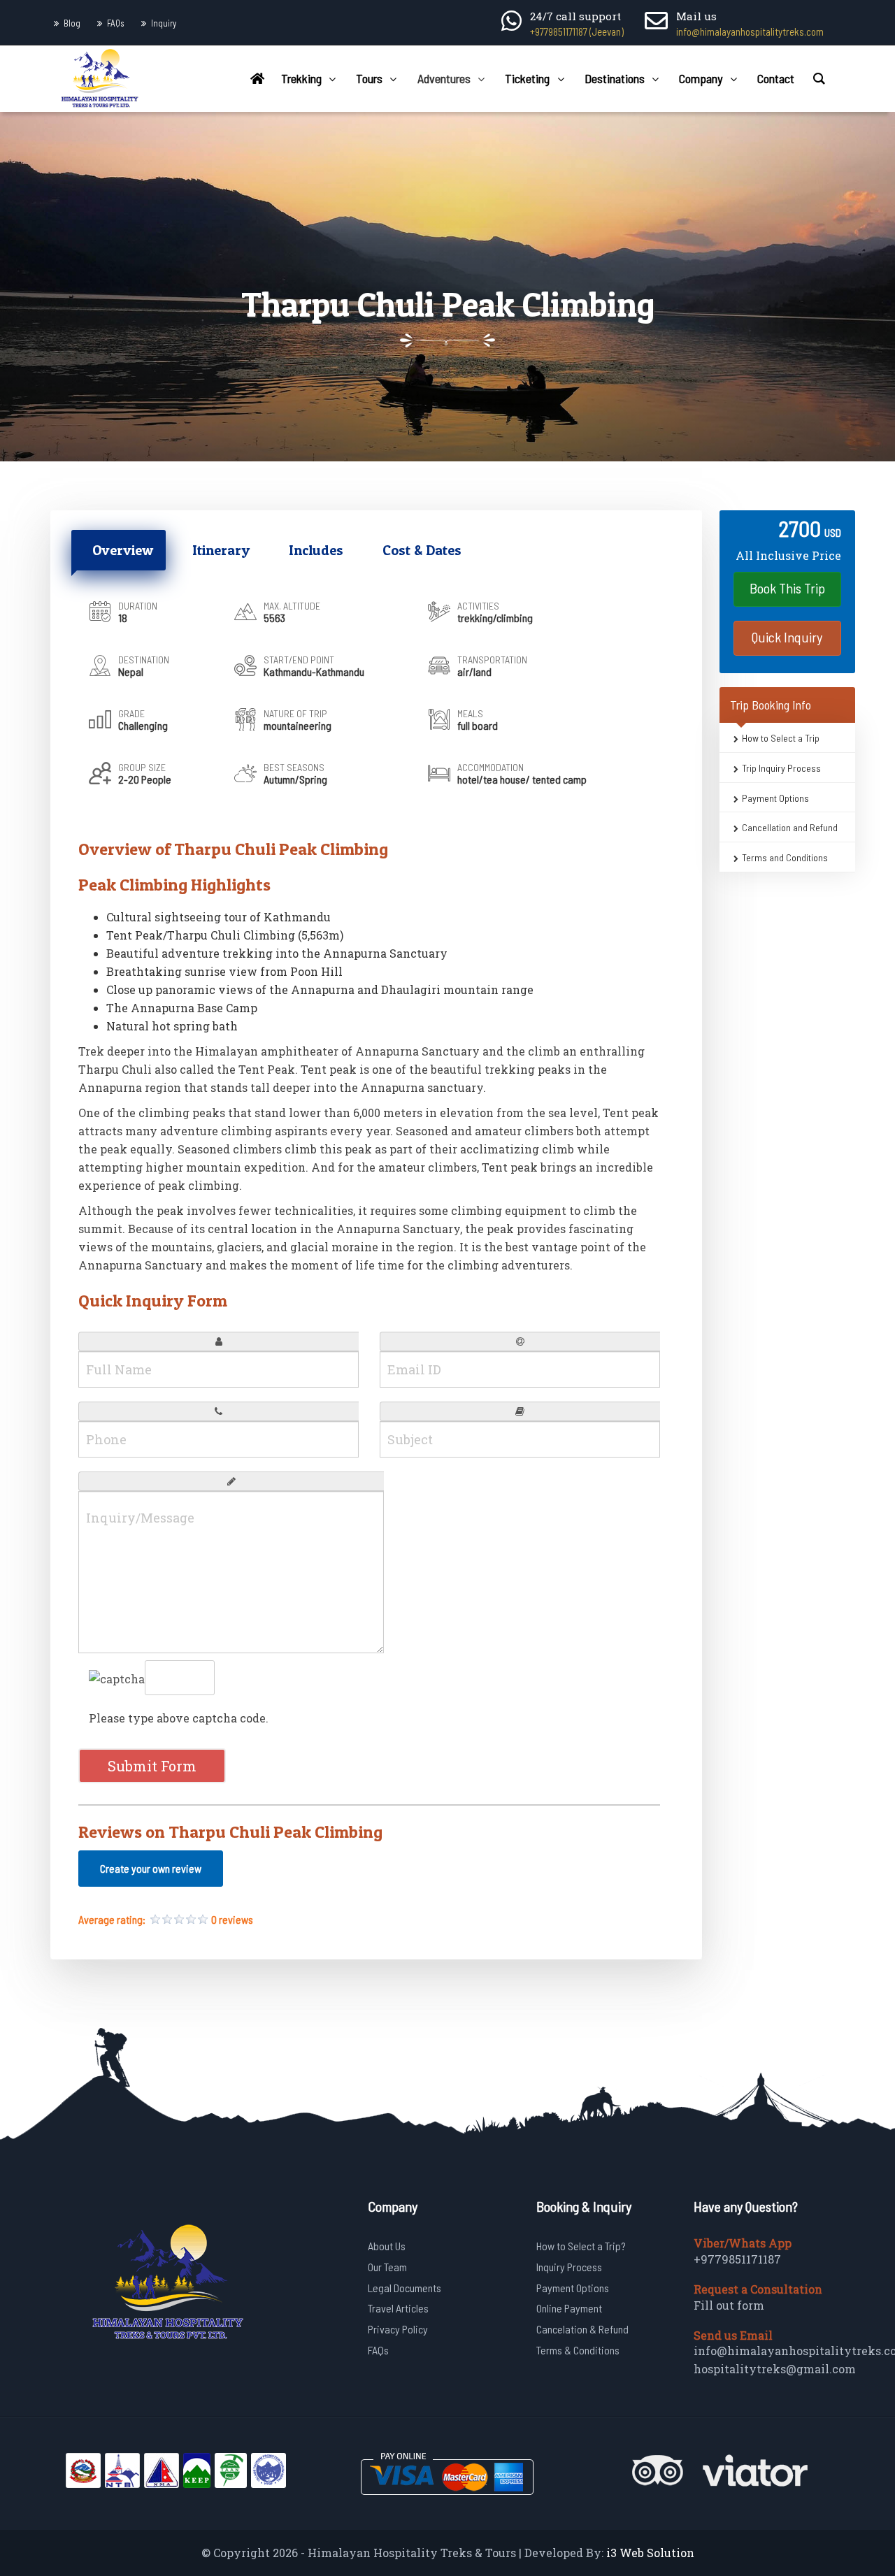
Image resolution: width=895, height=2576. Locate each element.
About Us (387, 2246)
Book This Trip (787, 588)
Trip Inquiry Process (781, 768)
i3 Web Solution (650, 2553)
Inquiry (164, 23)
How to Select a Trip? (581, 2246)
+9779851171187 (737, 2259)
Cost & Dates (422, 550)
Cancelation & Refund (582, 2329)
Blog (72, 23)
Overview (123, 550)
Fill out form (729, 2305)
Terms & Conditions (578, 2350)
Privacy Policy (398, 2329)
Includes (316, 550)
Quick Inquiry (787, 637)
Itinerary (221, 550)
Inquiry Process (569, 2267)
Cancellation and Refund (790, 827)
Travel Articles (398, 2308)
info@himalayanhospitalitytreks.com (750, 31)
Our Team (387, 2267)
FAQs (116, 23)
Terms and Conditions (785, 857)
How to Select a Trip (781, 738)
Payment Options (775, 797)
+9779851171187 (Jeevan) (577, 31)
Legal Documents (404, 2288)
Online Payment (569, 2308)
